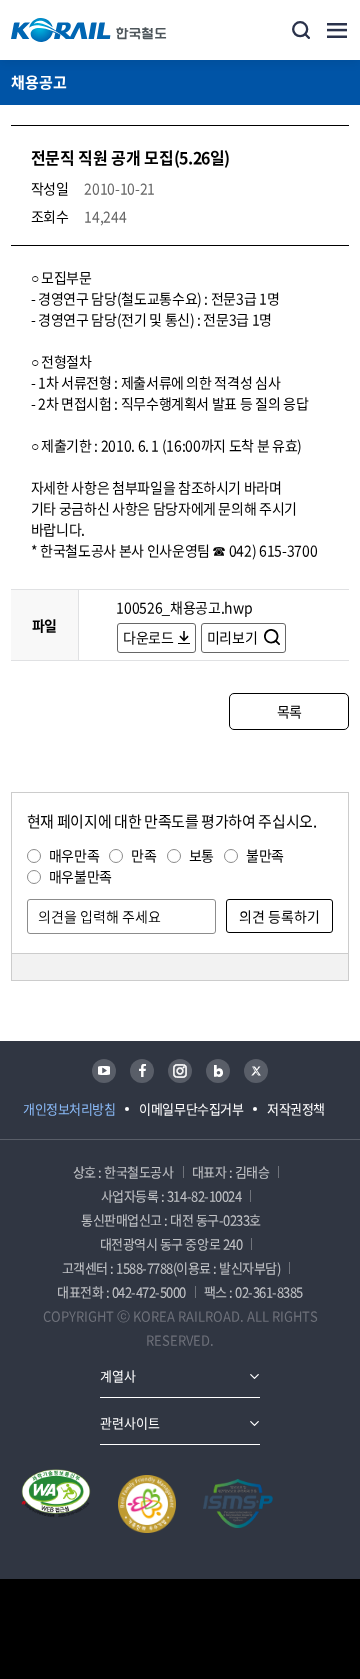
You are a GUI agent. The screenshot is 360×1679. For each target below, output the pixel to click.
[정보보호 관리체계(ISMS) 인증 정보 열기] (238, 1504)
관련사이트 (130, 1422)
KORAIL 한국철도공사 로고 (89, 30)
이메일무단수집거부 (191, 1108)
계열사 (118, 1375)
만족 (143, 855)
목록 (289, 711)
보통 (201, 855)
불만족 (265, 855)
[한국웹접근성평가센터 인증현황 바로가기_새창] (56, 1504)
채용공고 (39, 82)
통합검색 (301, 30)
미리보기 (233, 637)
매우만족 (74, 855)
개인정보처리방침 (69, 1108)
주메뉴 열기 (337, 30)
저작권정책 (296, 1108)
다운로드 (148, 637)
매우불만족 (80, 876)
